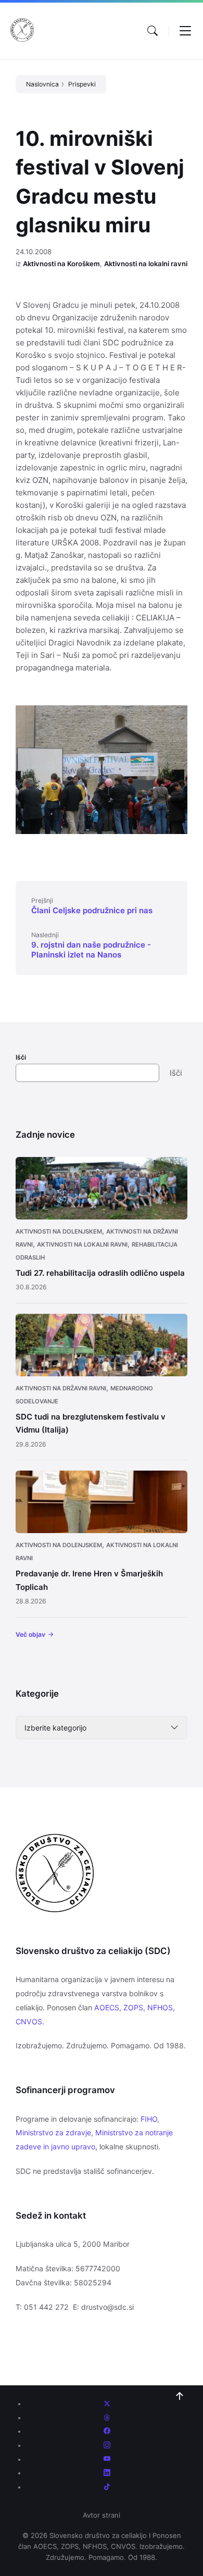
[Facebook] (107, 2431)
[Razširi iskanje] (153, 31)
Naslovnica (42, 84)
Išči (21, 1057)
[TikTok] (107, 2487)
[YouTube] (107, 2459)
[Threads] (107, 2418)
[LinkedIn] (107, 2473)
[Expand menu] (185, 31)
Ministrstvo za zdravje (53, 2132)
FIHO (149, 2119)
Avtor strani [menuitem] (102, 2515)
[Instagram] (107, 2445)
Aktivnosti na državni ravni (61, 1388)
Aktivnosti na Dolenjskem (59, 1231)
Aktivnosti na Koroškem (61, 264)
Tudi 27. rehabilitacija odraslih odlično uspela (100, 1273)
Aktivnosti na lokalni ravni (146, 264)
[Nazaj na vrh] (180, 2396)
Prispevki (82, 84)
